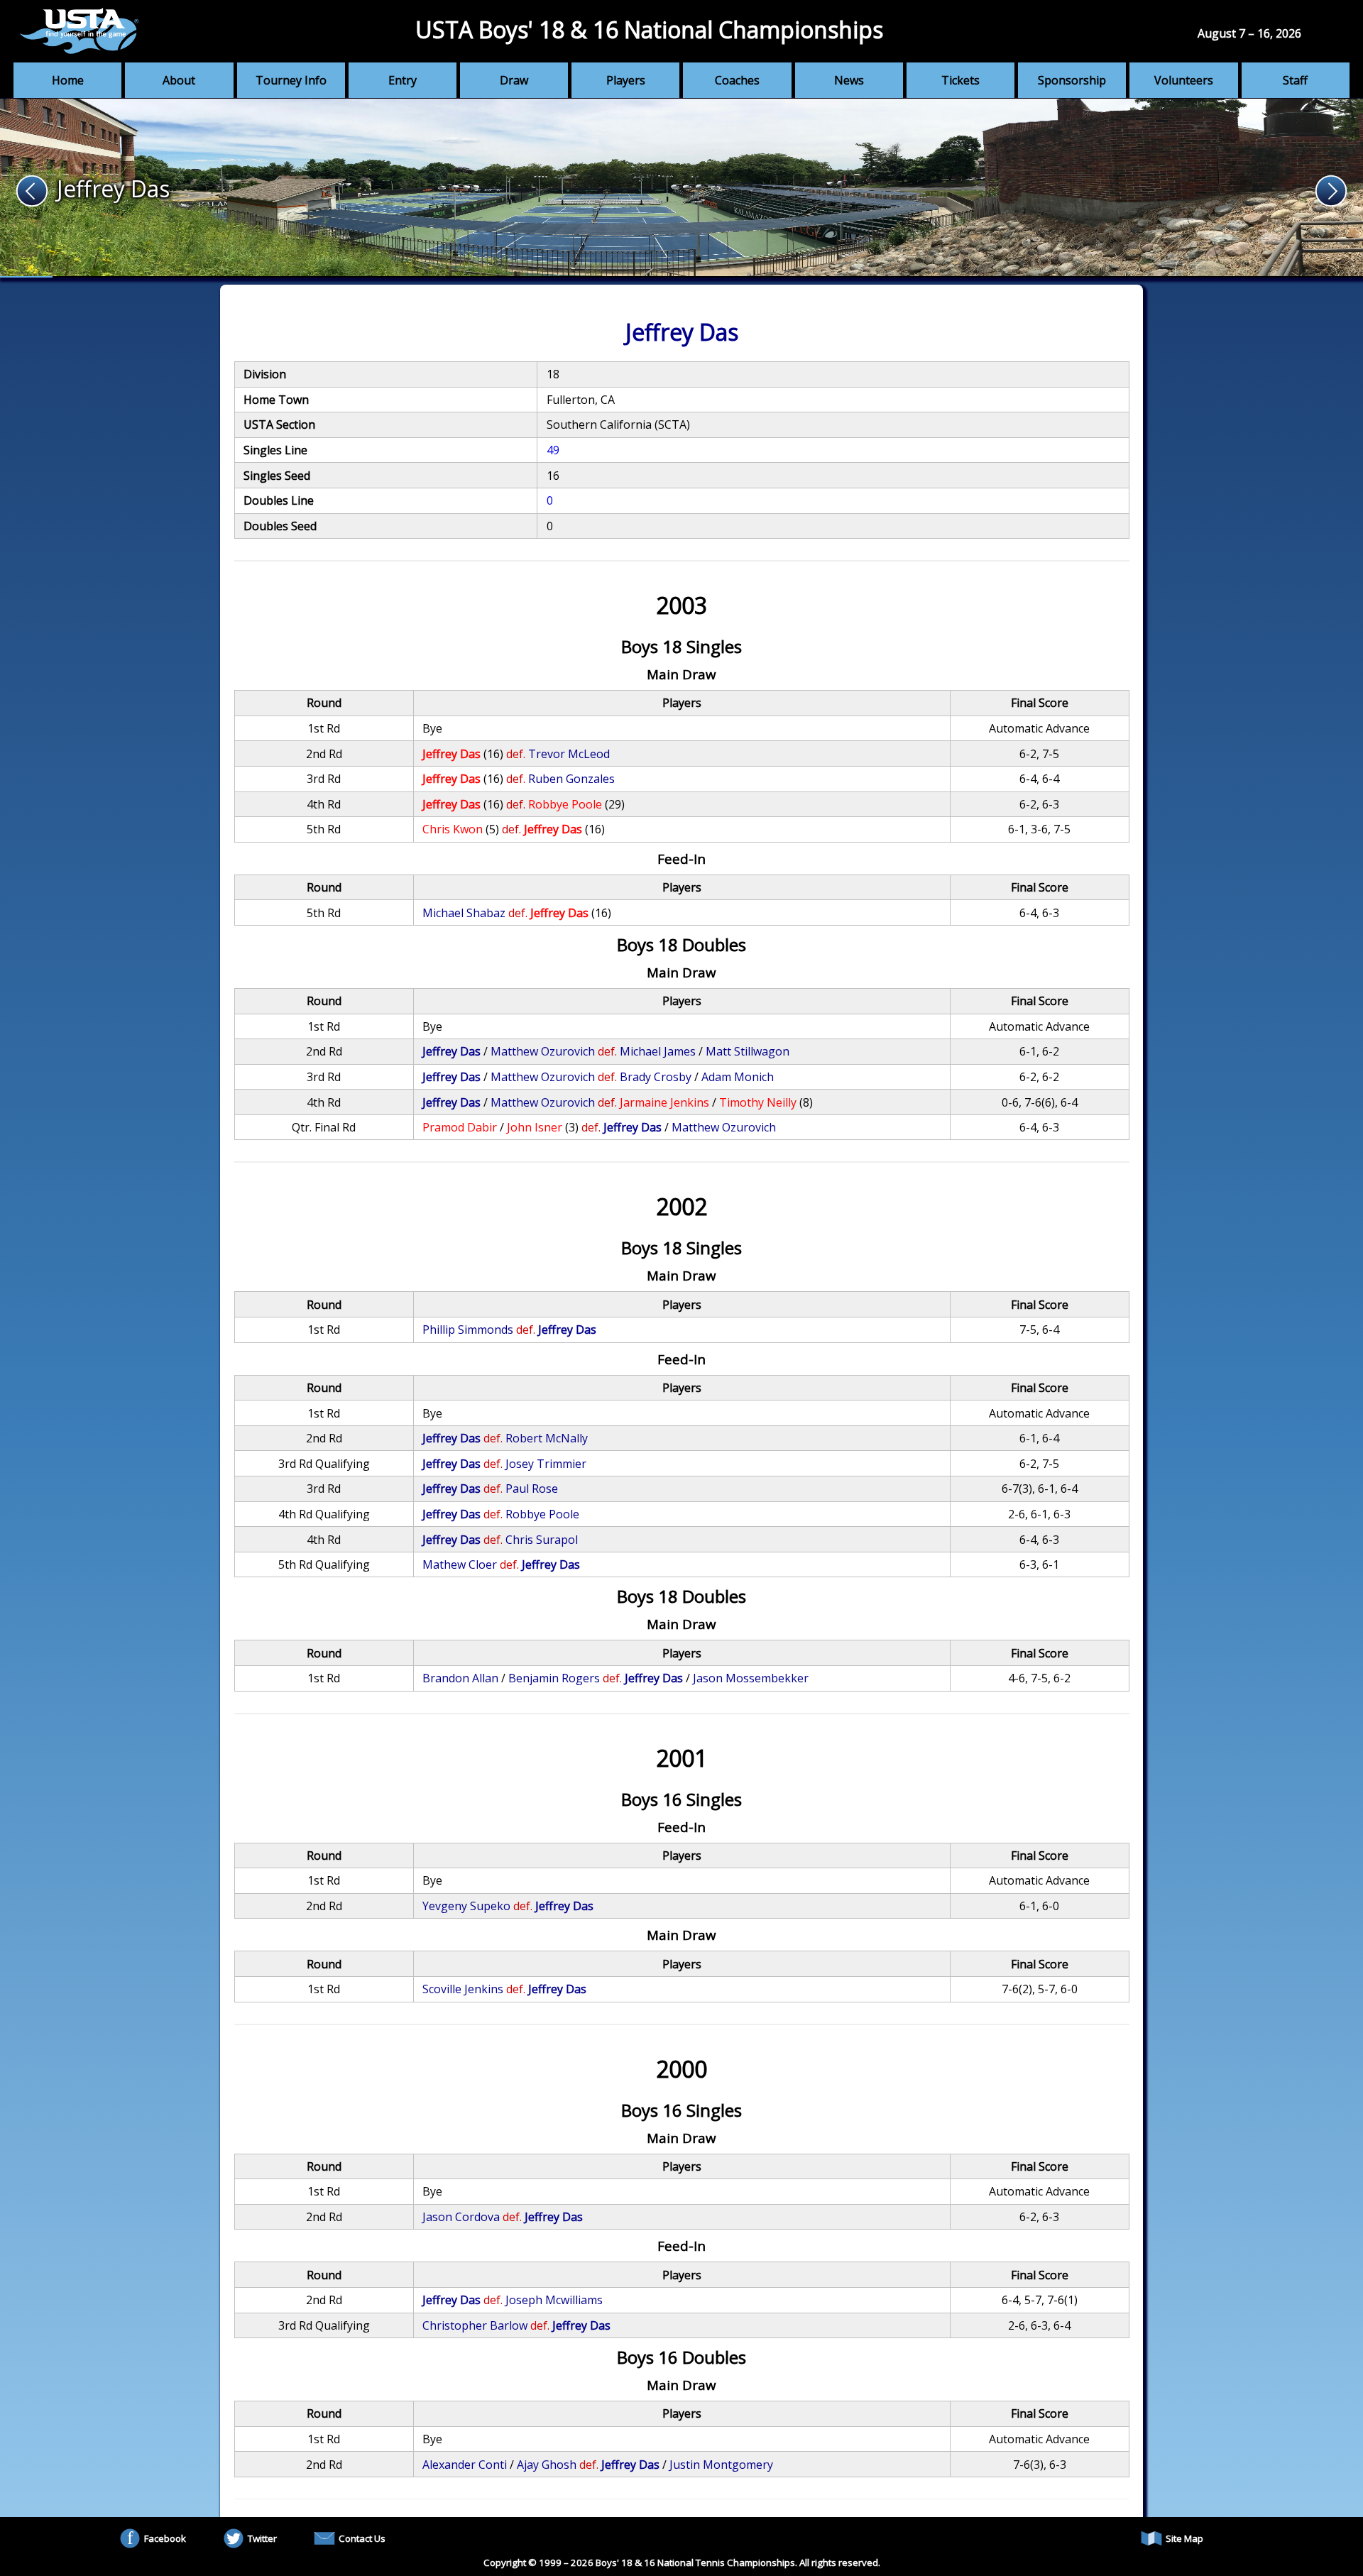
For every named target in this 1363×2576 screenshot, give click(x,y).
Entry (403, 80)
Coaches (737, 80)
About (179, 80)
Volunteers (1184, 80)
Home (68, 80)
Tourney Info (291, 80)
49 (553, 450)
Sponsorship (1072, 80)
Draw (514, 80)
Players (626, 80)
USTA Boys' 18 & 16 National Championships (649, 29)
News (849, 80)
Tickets (960, 80)
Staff (1295, 80)
